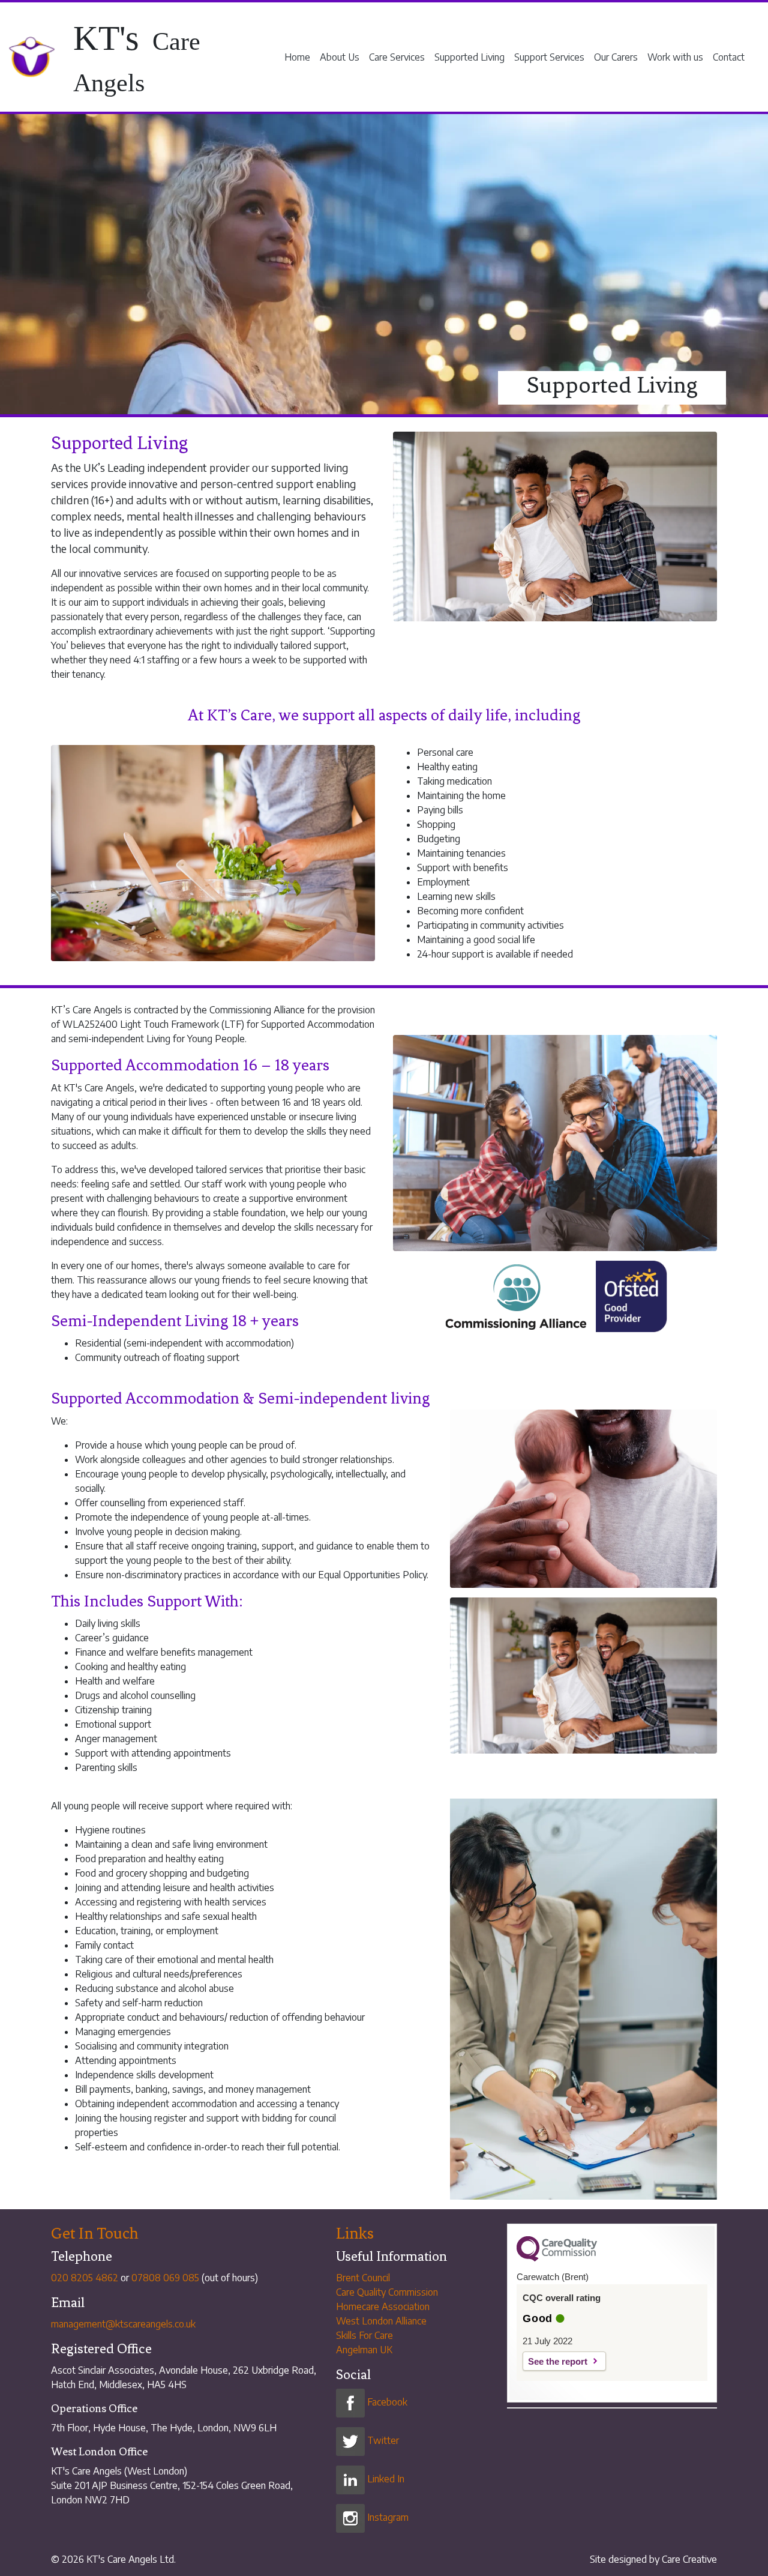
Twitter (382, 2440)
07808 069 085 (165, 2278)
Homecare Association (383, 2306)
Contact (729, 57)
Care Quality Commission (387, 2292)
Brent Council (363, 2278)
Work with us (675, 57)
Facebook (386, 2402)
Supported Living (469, 57)
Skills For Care (364, 2335)
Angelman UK (364, 2350)
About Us (340, 57)
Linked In (385, 2479)
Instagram (387, 2517)
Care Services (397, 57)
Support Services (549, 57)
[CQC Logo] (557, 2258)
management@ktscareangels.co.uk (123, 2324)
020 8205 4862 (85, 2278)
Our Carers (616, 57)
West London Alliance (381, 2321)
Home (297, 57)
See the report (558, 2361)
